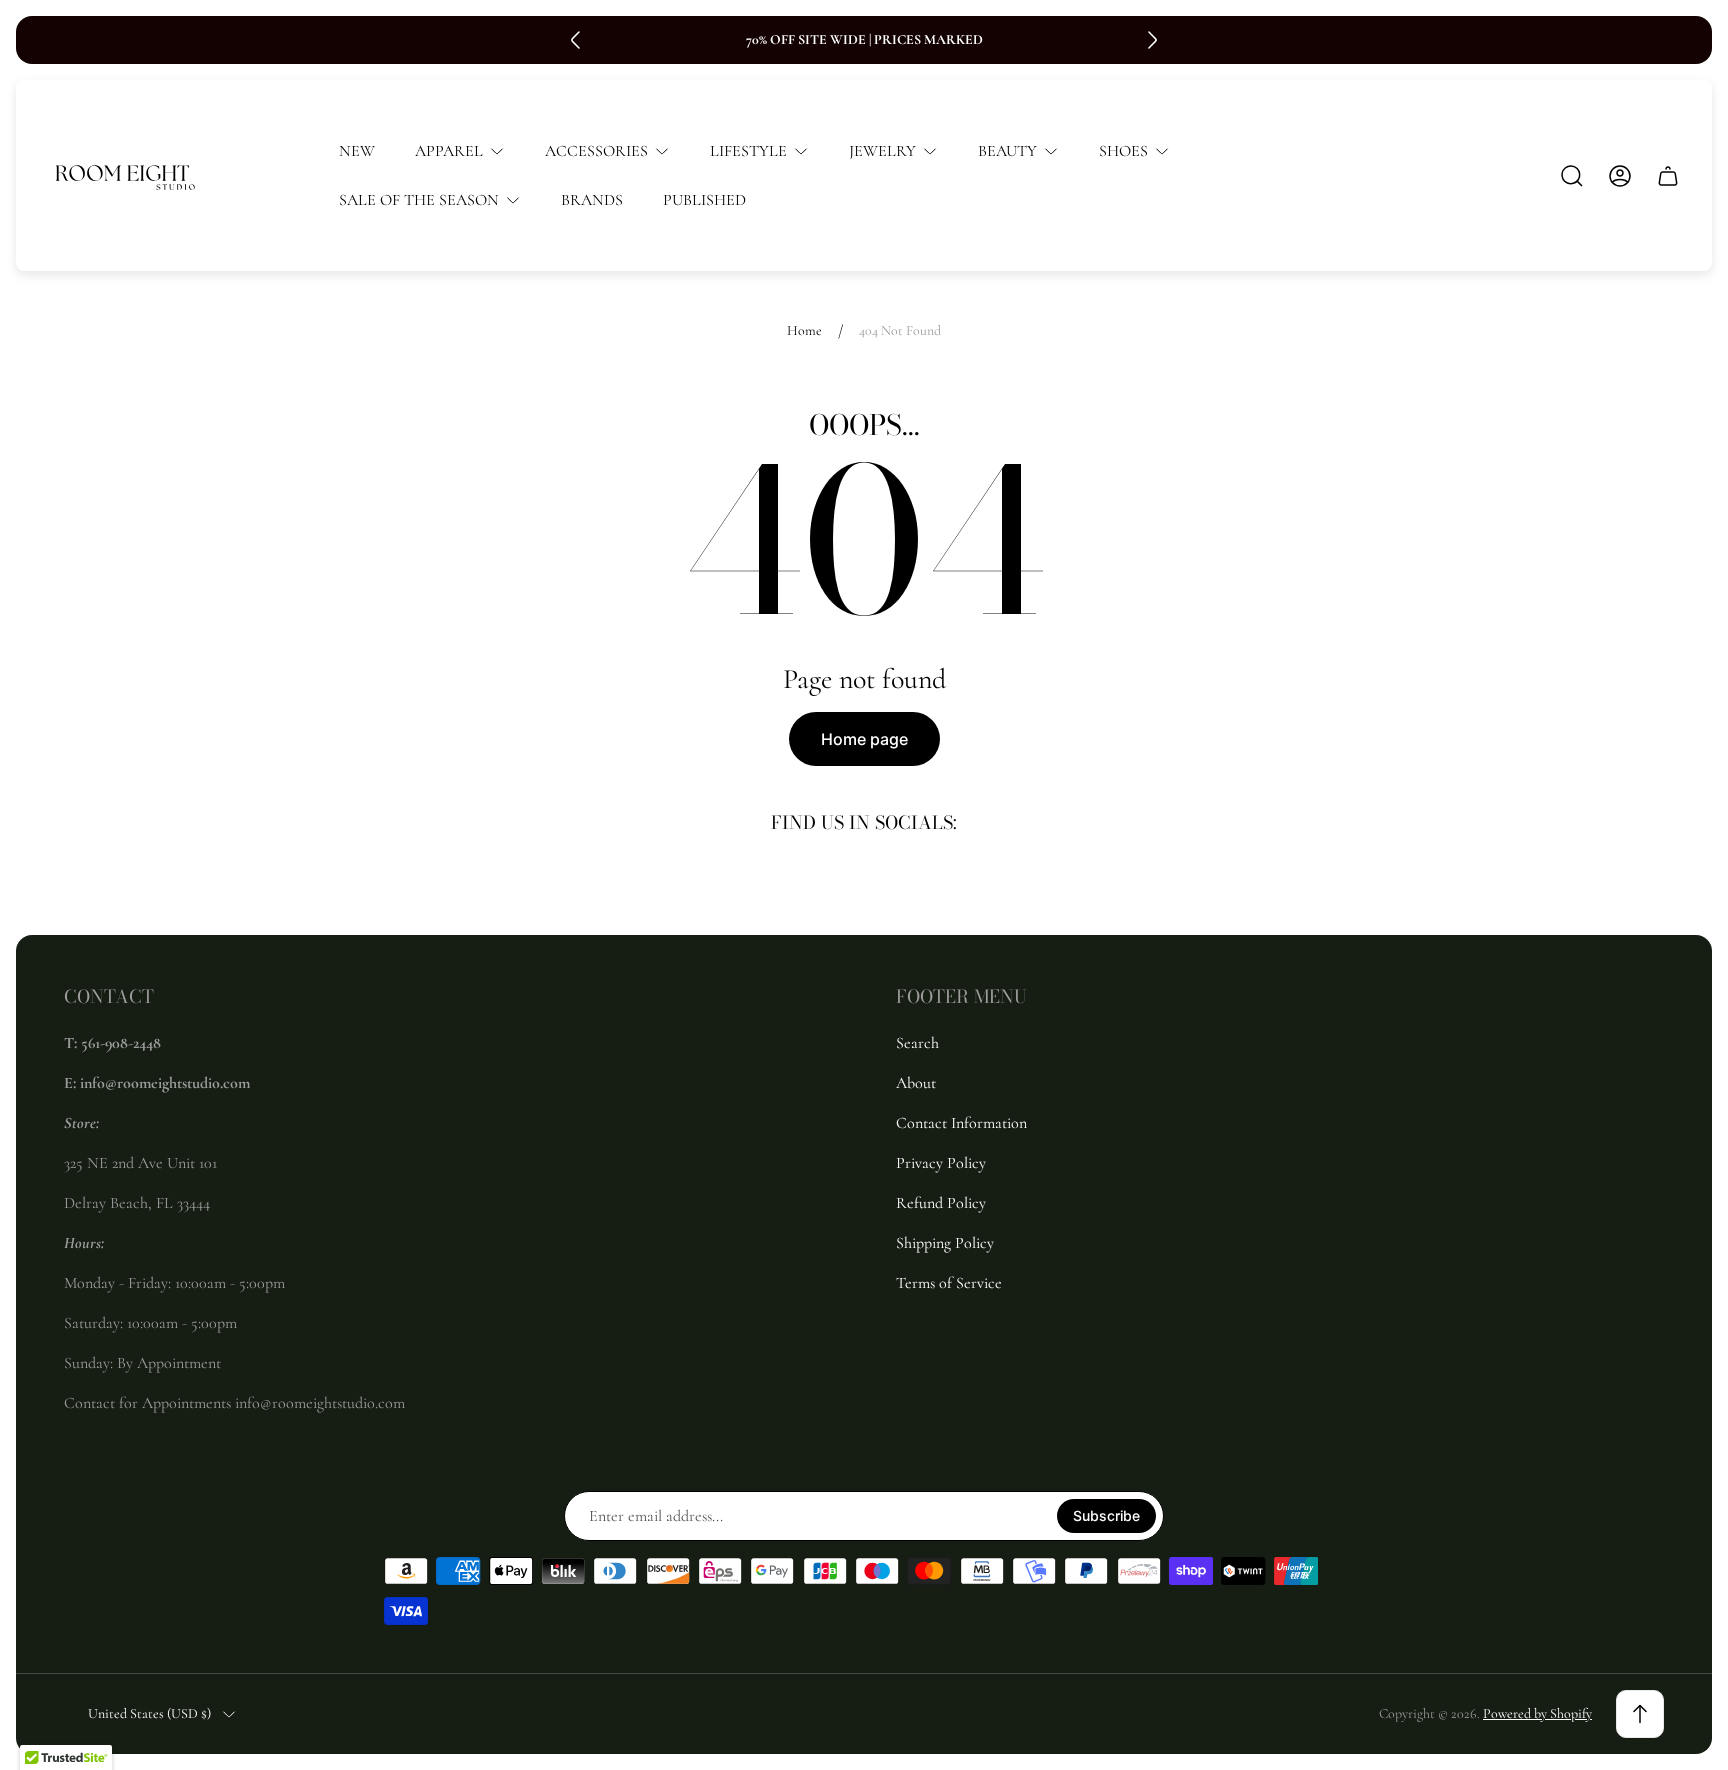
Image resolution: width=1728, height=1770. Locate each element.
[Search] (1572, 176)
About (916, 1083)
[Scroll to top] (1640, 1714)
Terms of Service (949, 1283)
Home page (864, 739)
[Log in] (1620, 176)
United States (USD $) (149, 1713)
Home (804, 330)
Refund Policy (941, 1203)
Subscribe (1106, 1515)
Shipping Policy (945, 1243)
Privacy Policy (941, 1163)
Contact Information (961, 1123)
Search (917, 1043)
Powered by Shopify (1537, 1713)
